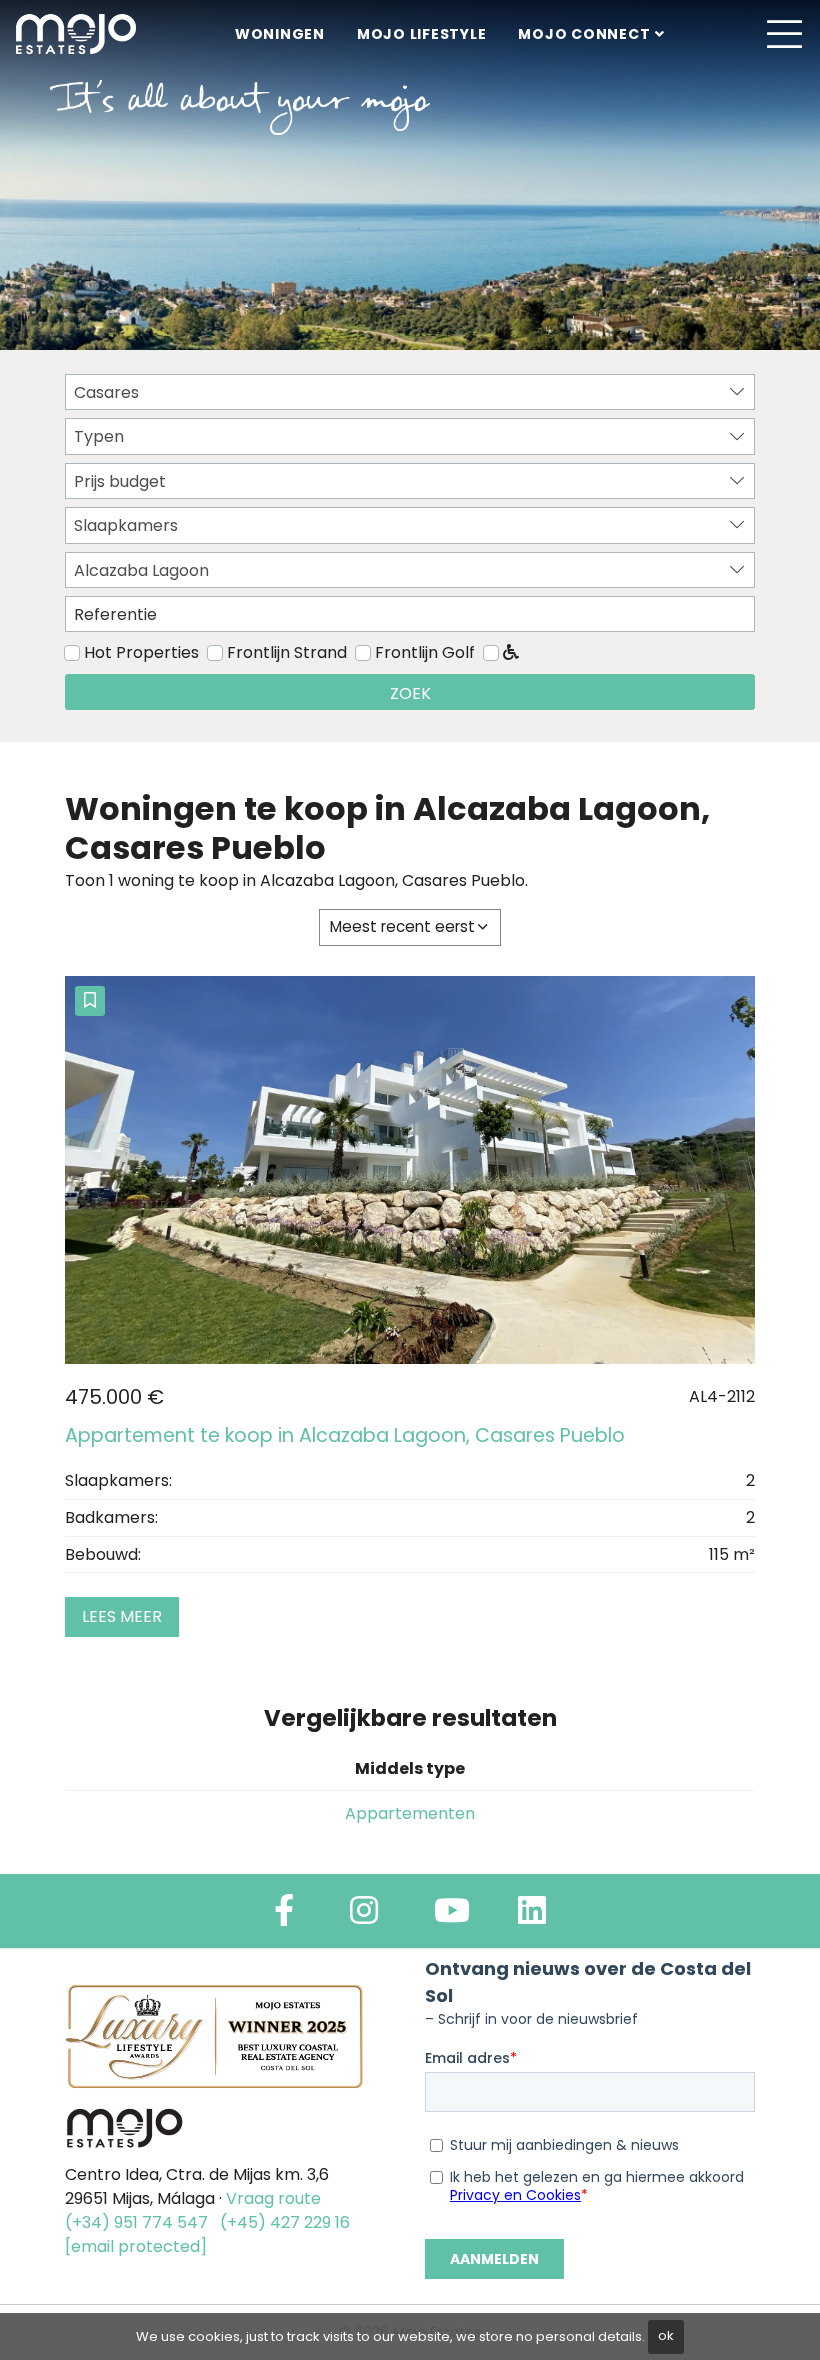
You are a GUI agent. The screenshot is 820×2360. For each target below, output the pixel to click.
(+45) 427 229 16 (285, 2222)
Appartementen (410, 1813)
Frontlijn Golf (425, 652)
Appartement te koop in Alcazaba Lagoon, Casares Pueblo (345, 1435)
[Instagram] (364, 1916)
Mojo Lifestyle (422, 34)
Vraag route (273, 2198)
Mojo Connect (584, 34)
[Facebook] (284, 1916)
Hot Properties (141, 652)
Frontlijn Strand (287, 652)
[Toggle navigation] (784, 34)
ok (666, 2335)
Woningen (280, 34)
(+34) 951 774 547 (136, 2222)
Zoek (410, 693)
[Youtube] (452, 1916)
